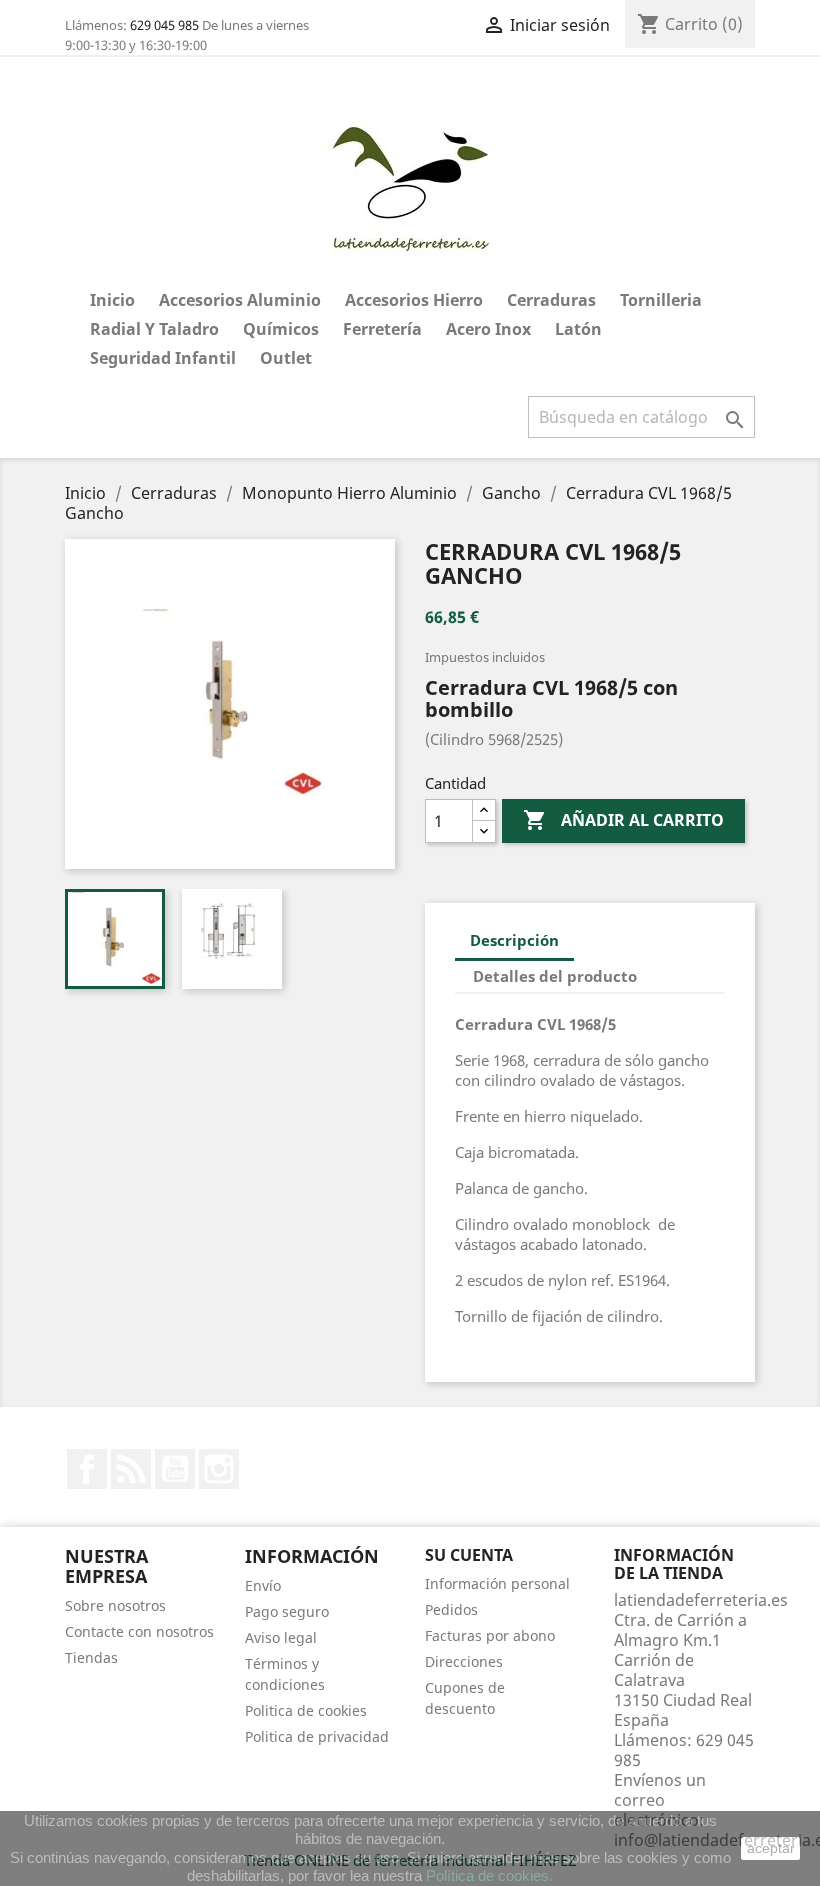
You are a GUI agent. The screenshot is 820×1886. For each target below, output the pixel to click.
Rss (131, 1469)
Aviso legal (281, 1637)
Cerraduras (551, 300)
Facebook (87, 1469)
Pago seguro (287, 1611)
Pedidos (451, 1609)
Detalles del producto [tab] (555, 976)
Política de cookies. (489, 1875)
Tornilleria (661, 300)
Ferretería (382, 329)
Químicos (281, 329)
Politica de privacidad (317, 1736)
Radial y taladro (154, 329)
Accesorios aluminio (240, 300)
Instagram (219, 1469)
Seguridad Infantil (163, 358)
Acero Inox (488, 329)
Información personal (497, 1583)
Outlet (286, 358)
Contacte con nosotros (139, 1631)
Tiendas (91, 1657)
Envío (263, 1585)
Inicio (112, 300)
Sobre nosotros (115, 1605)
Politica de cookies (306, 1710)
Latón (578, 329)
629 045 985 (164, 25)
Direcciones (464, 1661)
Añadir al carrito (623, 820)
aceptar (771, 1848)
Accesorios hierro (414, 300)
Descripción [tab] (514, 940)
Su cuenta (469, 1555)
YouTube (175, 1469)
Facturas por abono (490, 1635)
